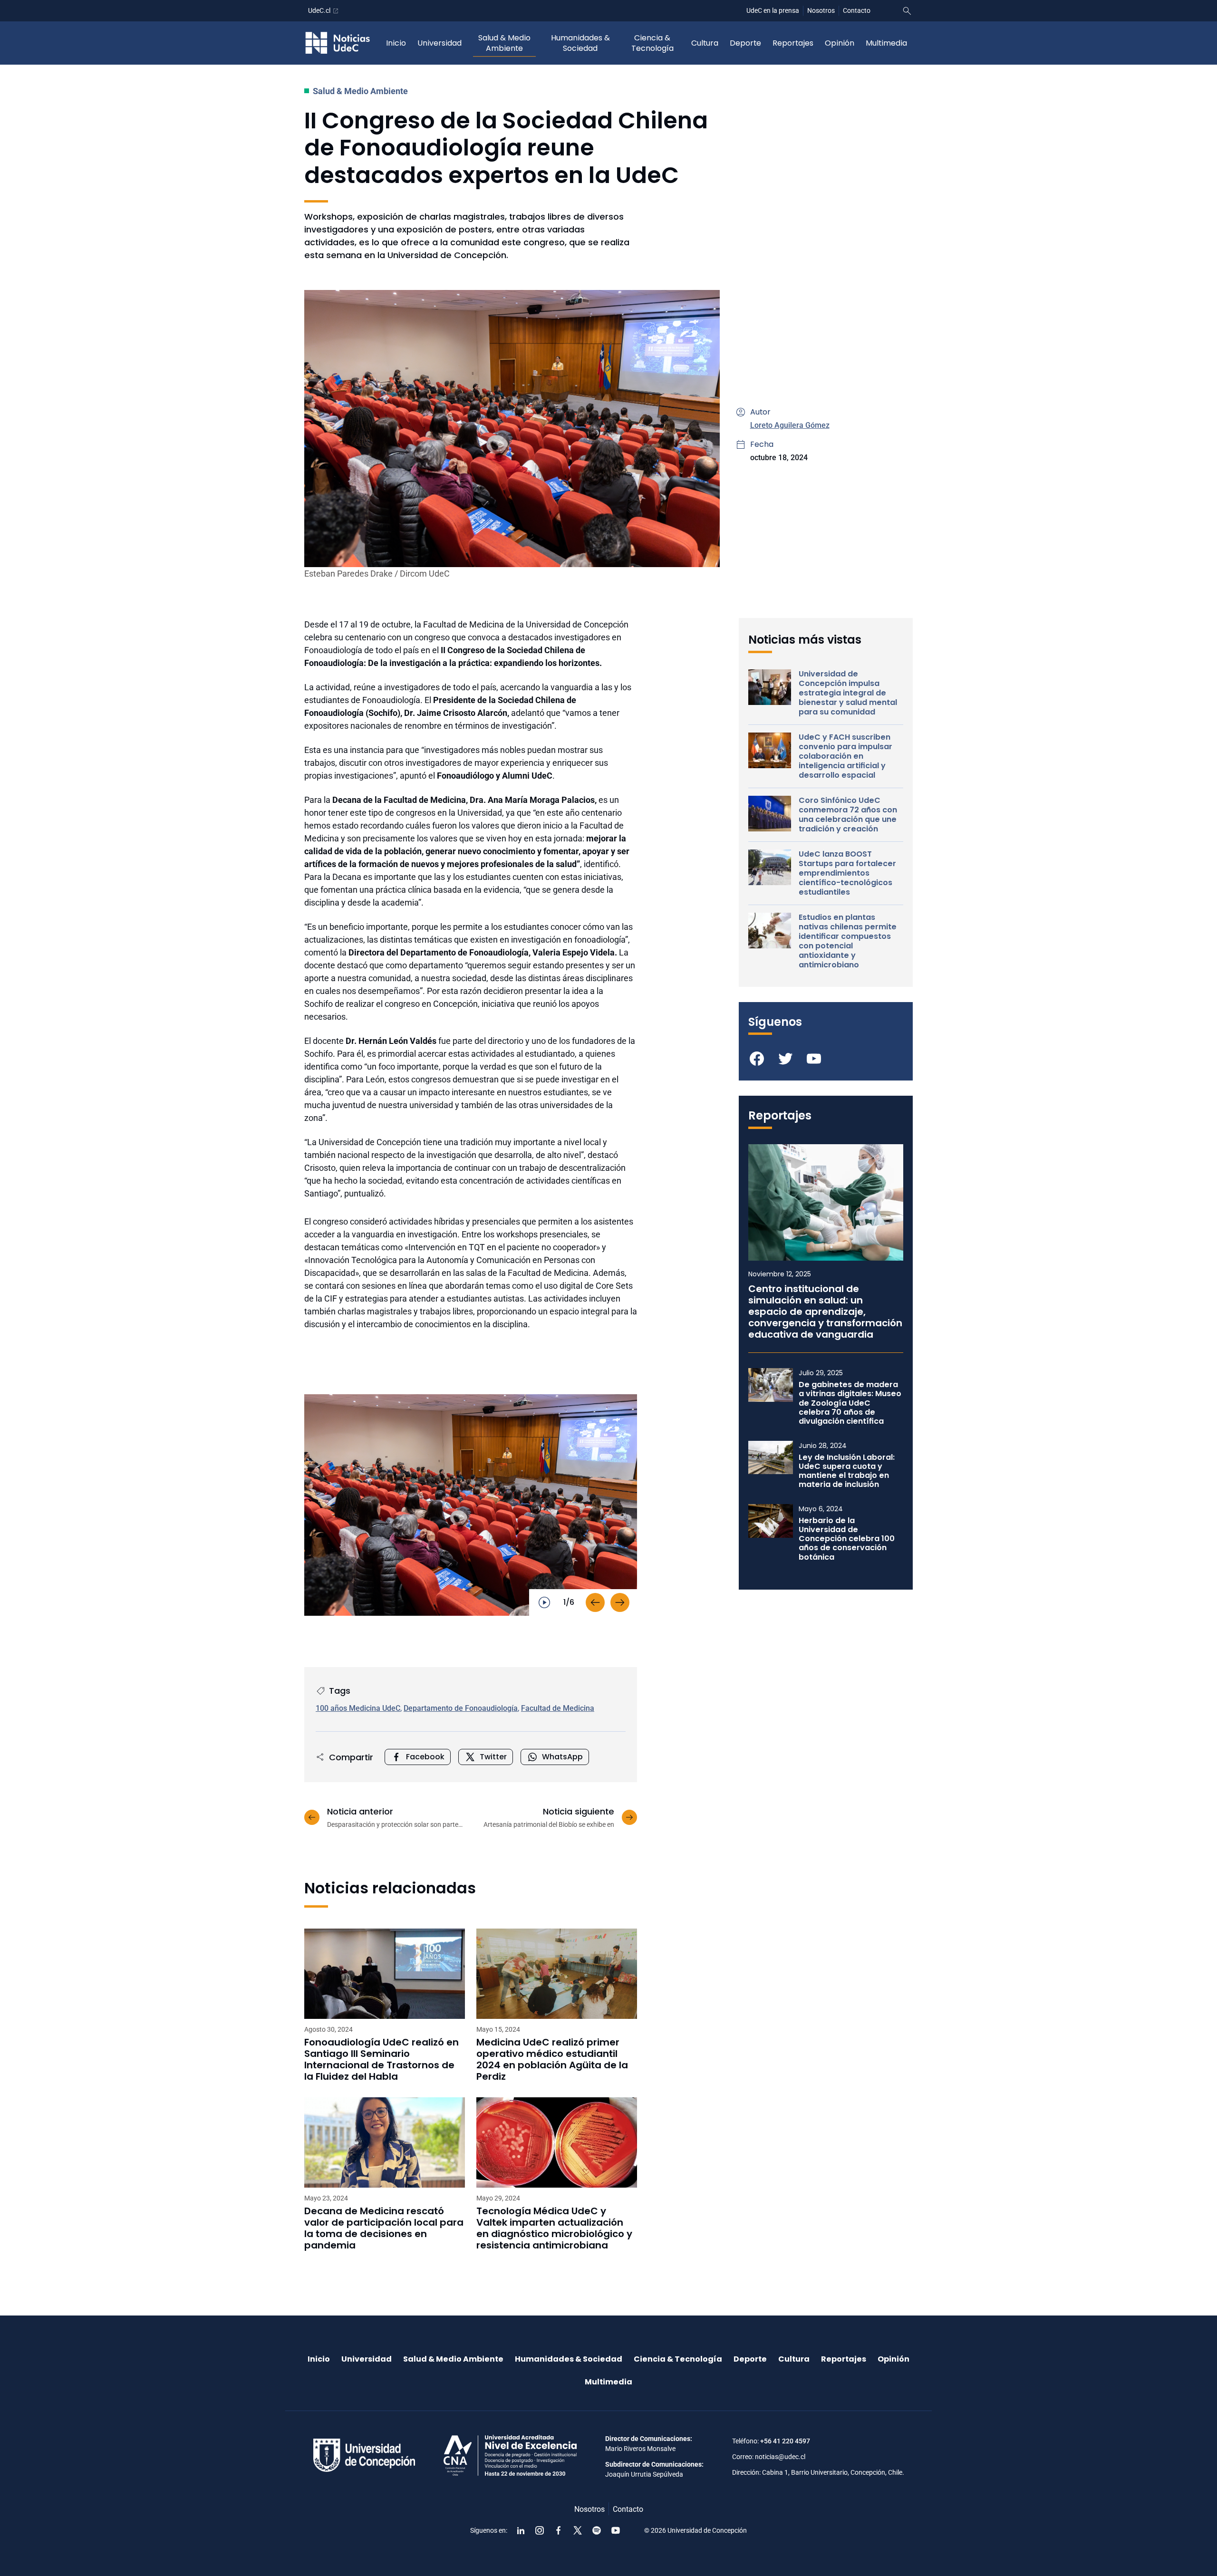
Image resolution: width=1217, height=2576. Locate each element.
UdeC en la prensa (773, 10)
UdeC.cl (319, 10)
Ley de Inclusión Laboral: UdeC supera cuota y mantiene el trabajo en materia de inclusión (847, 1471)
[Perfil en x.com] (578, 2530)
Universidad (439, 43)
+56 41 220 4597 (785, 2441)
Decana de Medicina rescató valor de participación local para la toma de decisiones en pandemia (384, 2228)
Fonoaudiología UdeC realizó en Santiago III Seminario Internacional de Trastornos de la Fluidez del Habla (382, 2059)
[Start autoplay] (544, 1602)
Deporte (745, 43)
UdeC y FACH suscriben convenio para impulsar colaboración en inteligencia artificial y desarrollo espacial (845, 756)
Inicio (396, 43)
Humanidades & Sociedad (580, 43)
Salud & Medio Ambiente (504, 43)
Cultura (705, 43)
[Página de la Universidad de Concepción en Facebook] (559, 2530)
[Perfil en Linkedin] (521, 2530)
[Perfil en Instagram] (540, 2530)
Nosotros (821, 10)
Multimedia (886, 43)
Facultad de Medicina (558, 1708)
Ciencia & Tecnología (652, 43)
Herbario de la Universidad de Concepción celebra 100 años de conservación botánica (847, 1539)
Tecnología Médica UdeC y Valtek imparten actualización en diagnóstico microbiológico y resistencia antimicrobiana (554, 2228)
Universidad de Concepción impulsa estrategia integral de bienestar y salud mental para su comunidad (848, 693)
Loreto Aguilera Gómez (790, 425)
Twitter (493, 1757)
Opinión (840, 43)
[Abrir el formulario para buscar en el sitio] (907, 11)
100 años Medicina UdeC (358, 1708)
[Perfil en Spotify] (597, 2530)
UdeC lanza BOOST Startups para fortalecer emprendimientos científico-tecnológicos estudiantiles (847, 873)
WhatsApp (562, 1757)
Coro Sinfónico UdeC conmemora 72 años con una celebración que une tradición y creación (848, 815)
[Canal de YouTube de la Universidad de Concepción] (616, 2530)
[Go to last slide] (595, 1602)
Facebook (425, 1757)
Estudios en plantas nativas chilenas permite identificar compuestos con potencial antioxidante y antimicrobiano (848, 941)
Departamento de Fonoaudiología (461, 1708)
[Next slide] (620, 1602)
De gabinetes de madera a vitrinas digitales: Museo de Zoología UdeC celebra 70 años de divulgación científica (850, 1403)
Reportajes (793, 43)
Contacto (857, 10)
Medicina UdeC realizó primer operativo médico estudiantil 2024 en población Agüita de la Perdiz (552, 2059)
